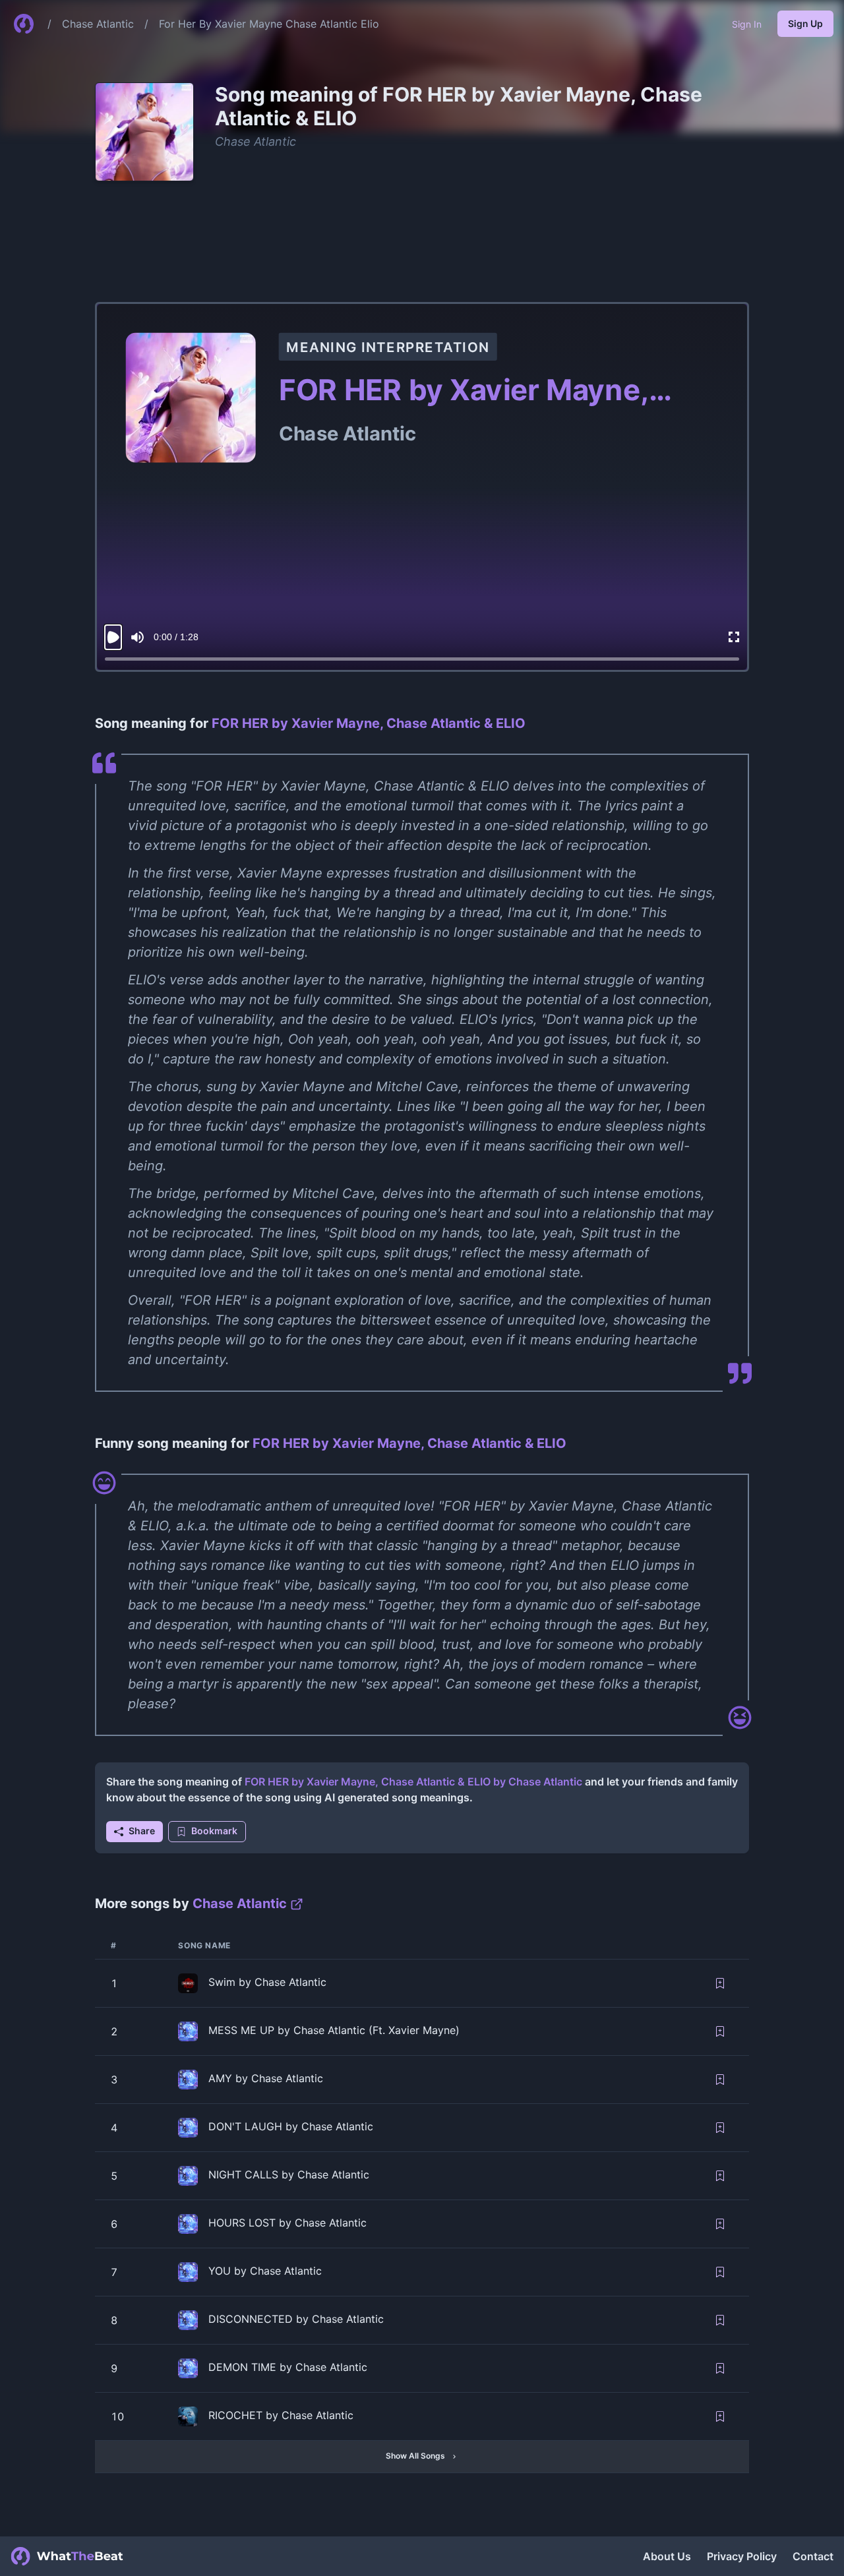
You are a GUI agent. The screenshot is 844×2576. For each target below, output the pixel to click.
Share (142, 1831)
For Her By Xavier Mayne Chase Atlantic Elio (269, 24)
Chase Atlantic (98, 24)
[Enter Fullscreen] (734, 637)
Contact (813, 2556)
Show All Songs (415, 2456)
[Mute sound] (137, 637)
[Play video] (113, 637)
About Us (667, 2556)
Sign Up (805, 23)
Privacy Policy (742, 2556)
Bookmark (214, 1831)
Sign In (747, 24)
